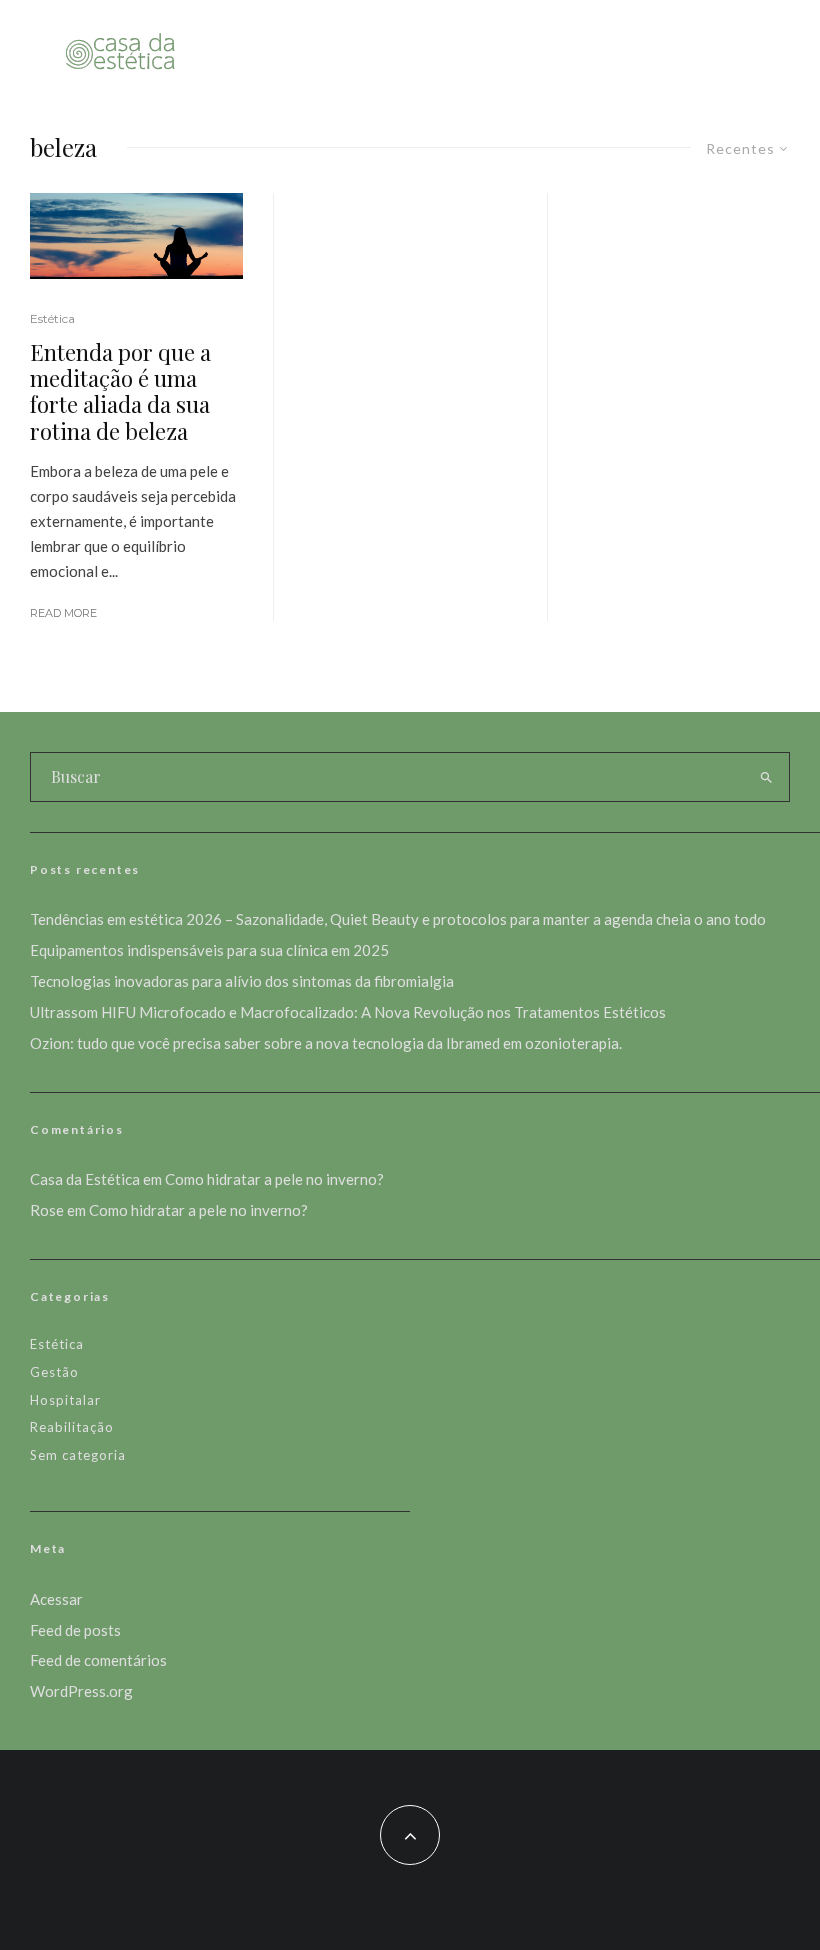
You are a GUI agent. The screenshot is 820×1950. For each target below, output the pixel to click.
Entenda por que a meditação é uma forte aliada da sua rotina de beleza (120, 392)
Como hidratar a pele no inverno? (274, 1179)
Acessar (56, 1599)
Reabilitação (72, 1427)
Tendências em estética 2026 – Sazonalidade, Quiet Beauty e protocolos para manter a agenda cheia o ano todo (398, 919)
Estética (52, 318)
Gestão (54, 1372)
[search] (766, 777)
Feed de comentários (98, 1660)
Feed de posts (75, 1630)
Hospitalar (65, 1400)
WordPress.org (81, 1691)
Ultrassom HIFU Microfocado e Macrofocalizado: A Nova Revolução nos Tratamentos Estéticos (348, 1012)
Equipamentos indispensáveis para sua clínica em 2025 (209, 950)
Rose (47, 1210)
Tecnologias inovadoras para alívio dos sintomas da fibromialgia (242, 981)
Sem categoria (78, 1455)
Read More (63, 613)
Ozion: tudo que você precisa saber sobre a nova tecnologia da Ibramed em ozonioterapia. (326, 1043)
